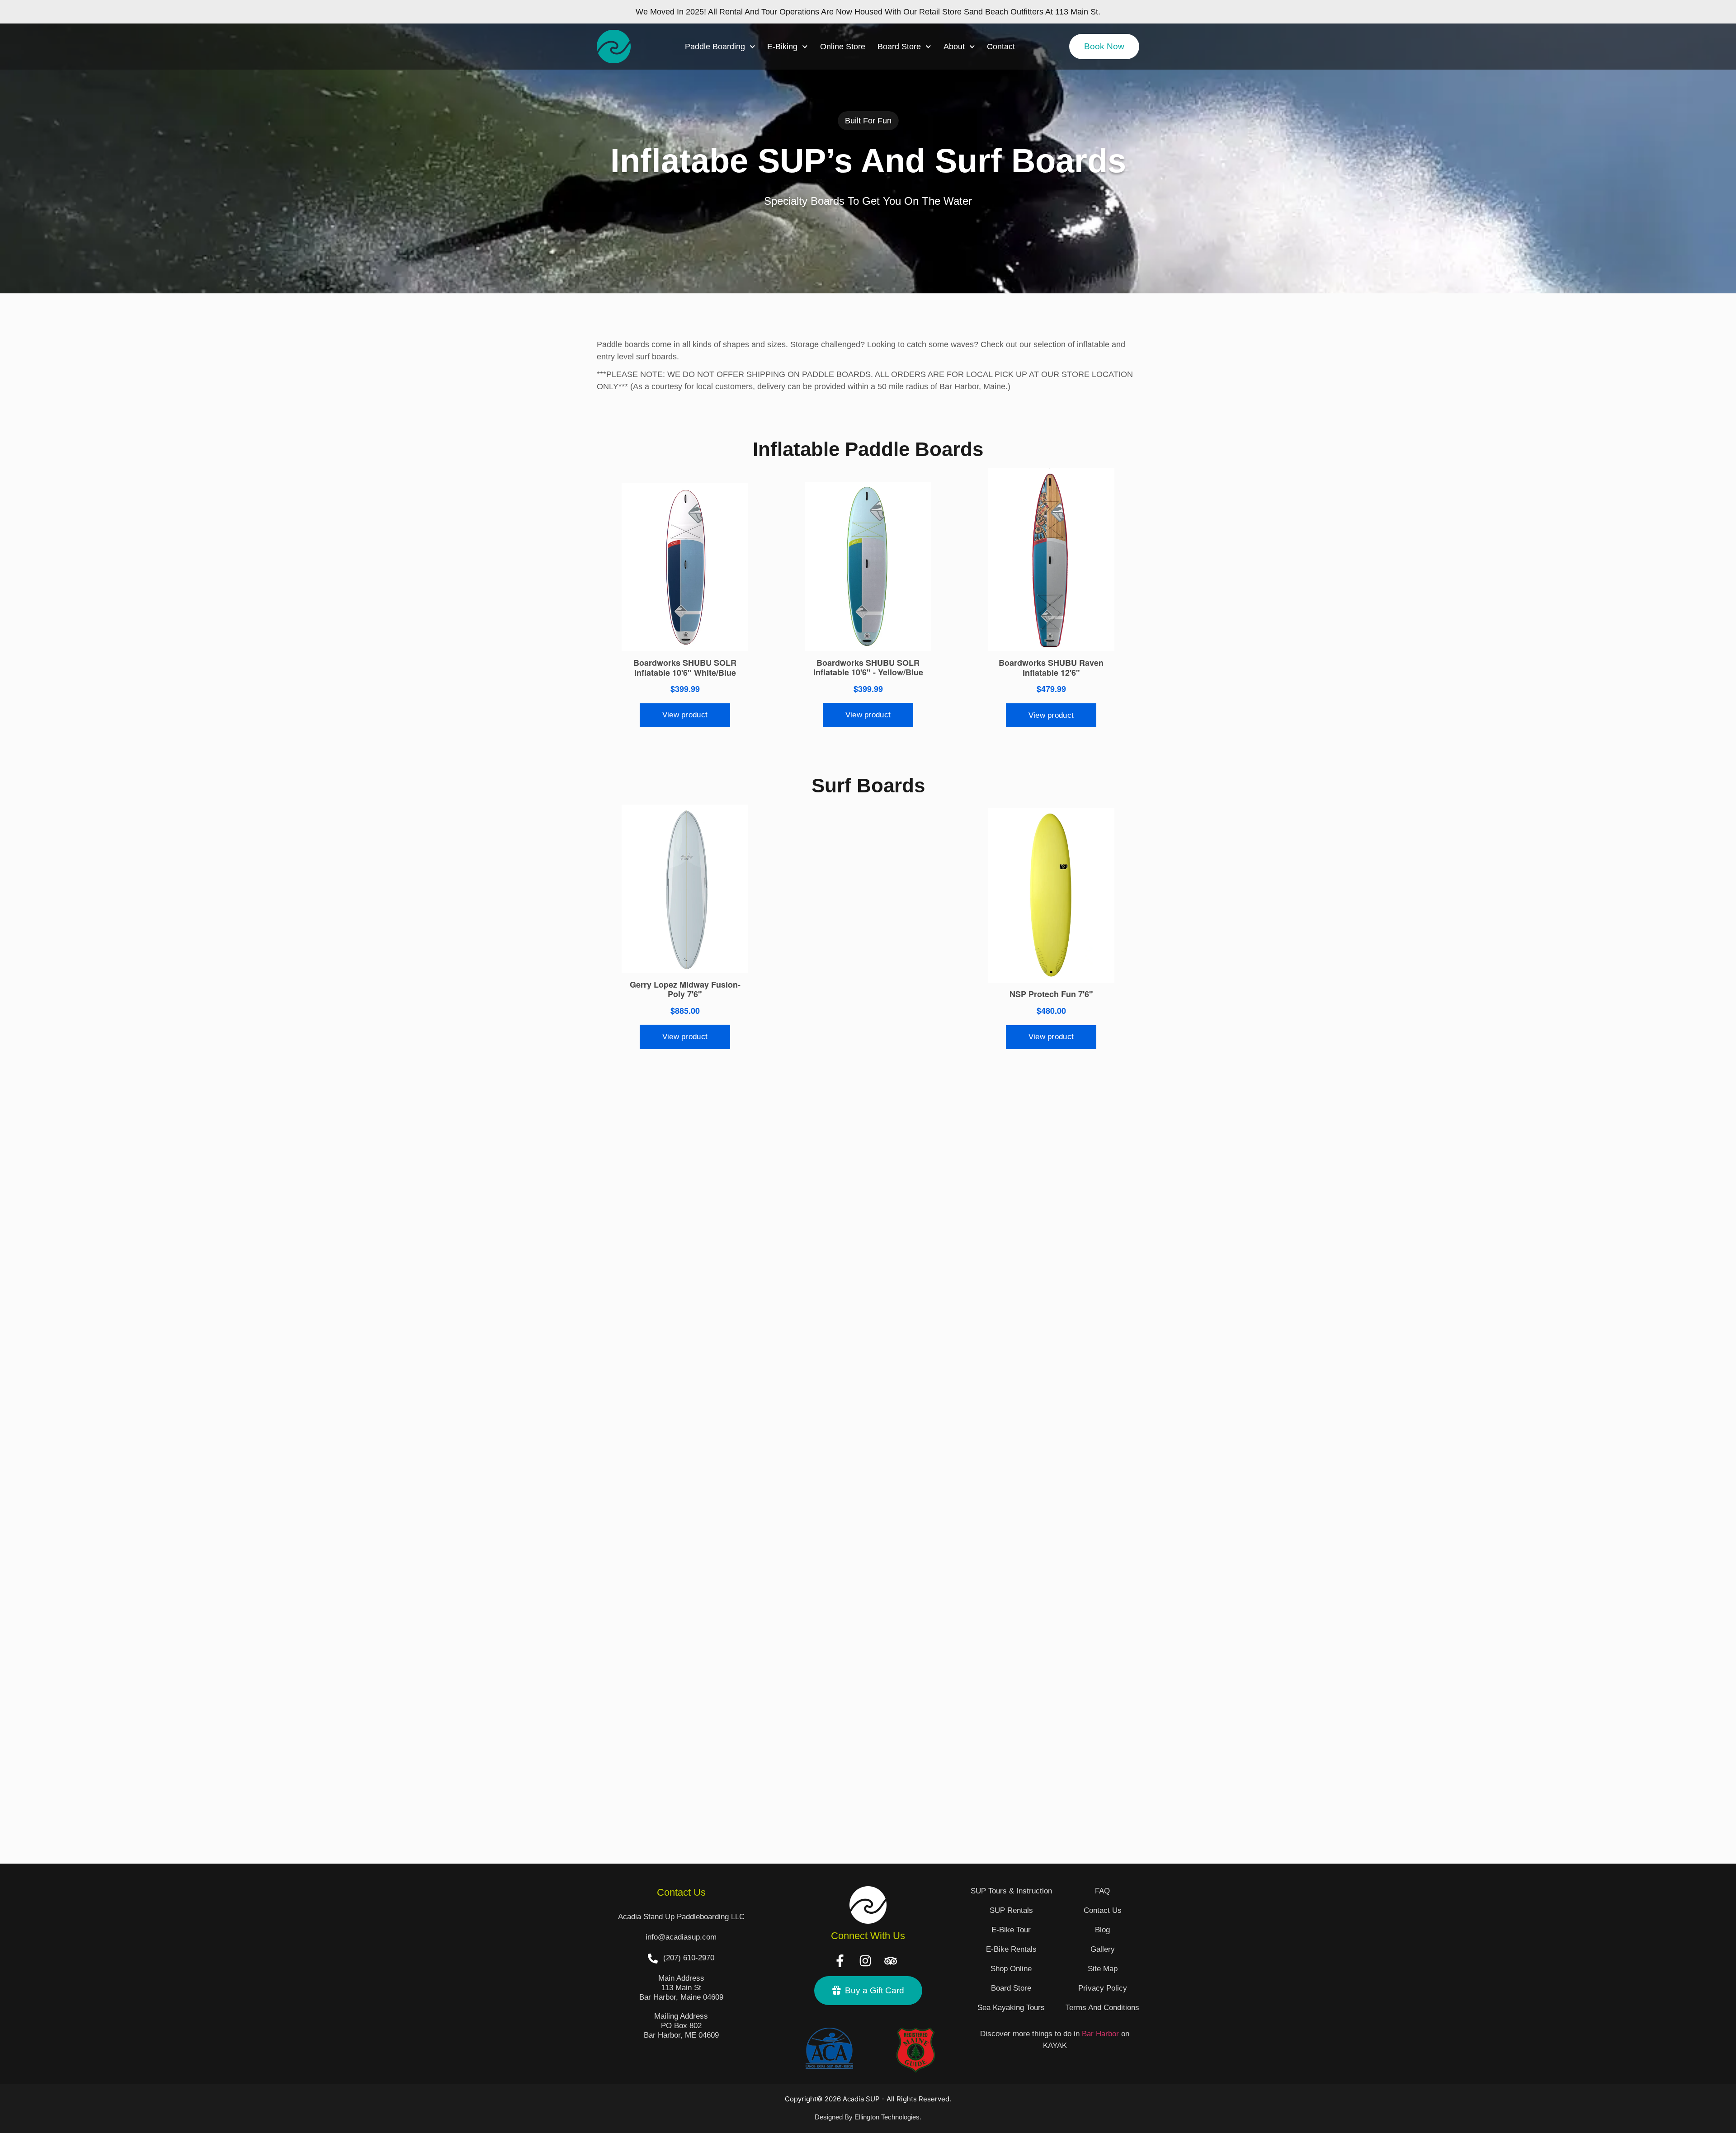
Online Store (843, 47)
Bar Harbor (1100, 2034)
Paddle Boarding (715, 47)
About (954, 47)
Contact (1001, 47)
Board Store (899, 47)
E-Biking (782, 47)
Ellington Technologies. (888, 2117)
